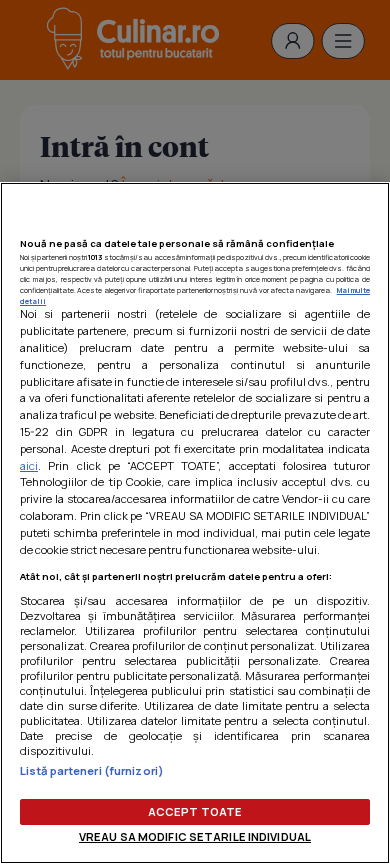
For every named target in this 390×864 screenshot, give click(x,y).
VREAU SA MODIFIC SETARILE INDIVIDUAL (195, 836)
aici (29, 465)
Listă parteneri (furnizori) (92, 770)
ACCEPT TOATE (195, 811)
